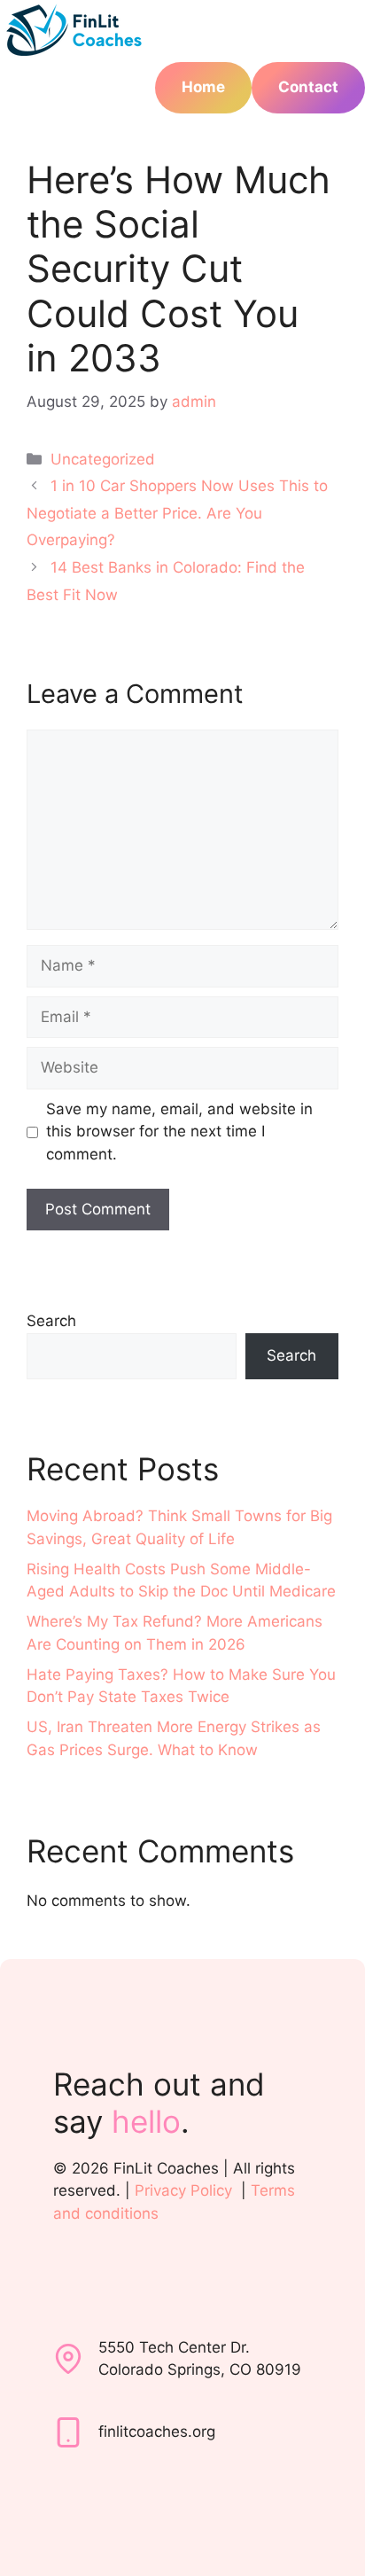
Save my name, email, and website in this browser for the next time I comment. (179, 1132)
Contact (308, 87)
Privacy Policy (183, 2190)
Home (203, 87)
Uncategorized (103, 459)
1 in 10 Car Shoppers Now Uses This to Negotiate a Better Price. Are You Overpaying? (177, 513)
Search (51, 1321)
